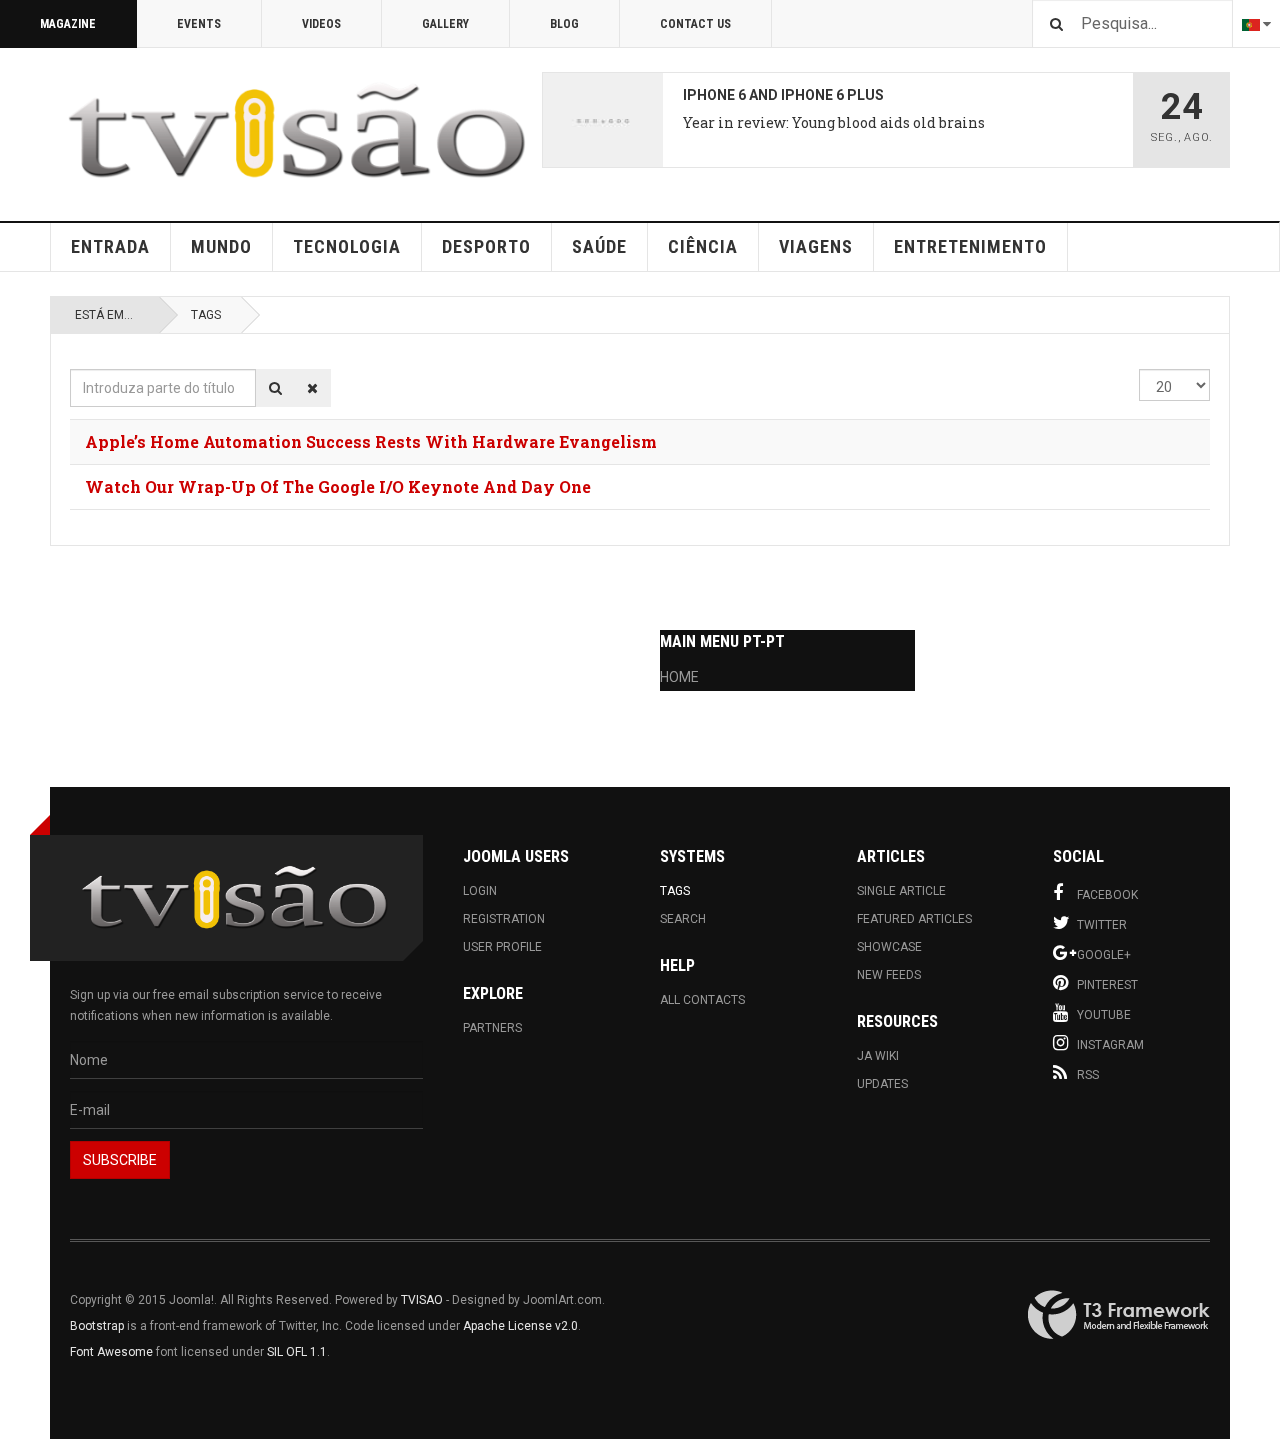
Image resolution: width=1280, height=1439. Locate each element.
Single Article (901, 891)
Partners (492, 1028)
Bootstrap (97, 1326)
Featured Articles (914, 919)
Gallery (445, 24)
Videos (321, 24)
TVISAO (422, 1300)
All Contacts (702, 1000)
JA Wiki (878, 1056)
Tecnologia (347, 246)
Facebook (1107, 895)
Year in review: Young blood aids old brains (834, 122)
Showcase (889, 947)
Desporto (486, 246)
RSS (1088, 1075)
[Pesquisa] (275, 388)
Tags (206, 315)
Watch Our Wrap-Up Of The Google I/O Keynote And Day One (338, 486)
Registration (504, 919)
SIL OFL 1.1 (297, 1352)
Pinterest (1107, 985)
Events (199, 24)
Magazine (68, 24)
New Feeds (889, 975)
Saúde (599, 246)
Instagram (1110, 1045)
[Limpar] (312, 388)
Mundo (221, 246)
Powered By (1119, 1315)
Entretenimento (970, 246)
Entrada (110, 246)
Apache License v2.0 (520, 1326)
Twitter (1102, 925)
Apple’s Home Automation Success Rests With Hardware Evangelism (371, 441)
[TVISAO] (296, 131)
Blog (564, 24)
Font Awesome (111, 1352)
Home (679, 677)
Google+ (1104, 955)
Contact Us (695, 24)
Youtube (1104, 1015)
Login (480, 891)
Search (683, 919)
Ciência (703, 246)
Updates (882, 1084)
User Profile (502, 947)
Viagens (816, 246)
